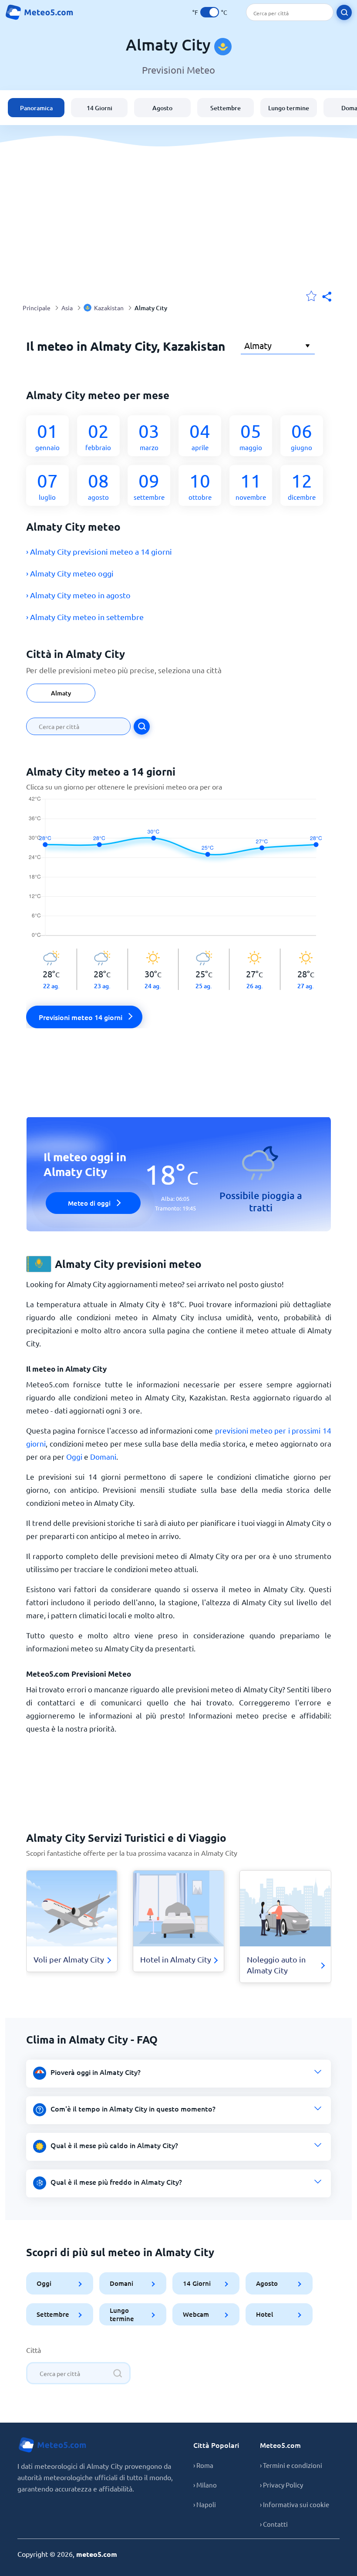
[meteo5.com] (39, 12)
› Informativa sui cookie (295, 2504)
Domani (103, 1456)
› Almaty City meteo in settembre (85, 617)
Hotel (264, 2314)
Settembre (226, 108)
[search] (344, 12)
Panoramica (36, 108)
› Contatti (274, 2524)
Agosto (162, 108)
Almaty (61, 693)
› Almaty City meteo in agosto (78, 595)
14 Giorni (99, 108)
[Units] (210, 12)
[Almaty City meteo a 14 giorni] (179, 872)
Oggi (74, 1456)
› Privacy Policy (281, 2485)
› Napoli (205, 2504)
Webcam (196, 2314)
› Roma (203, 2465)
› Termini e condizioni (291, 2465)
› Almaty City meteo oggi (70, 573)
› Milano (205, 2485)
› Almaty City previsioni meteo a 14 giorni (99, 551)
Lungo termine (289, 108)
